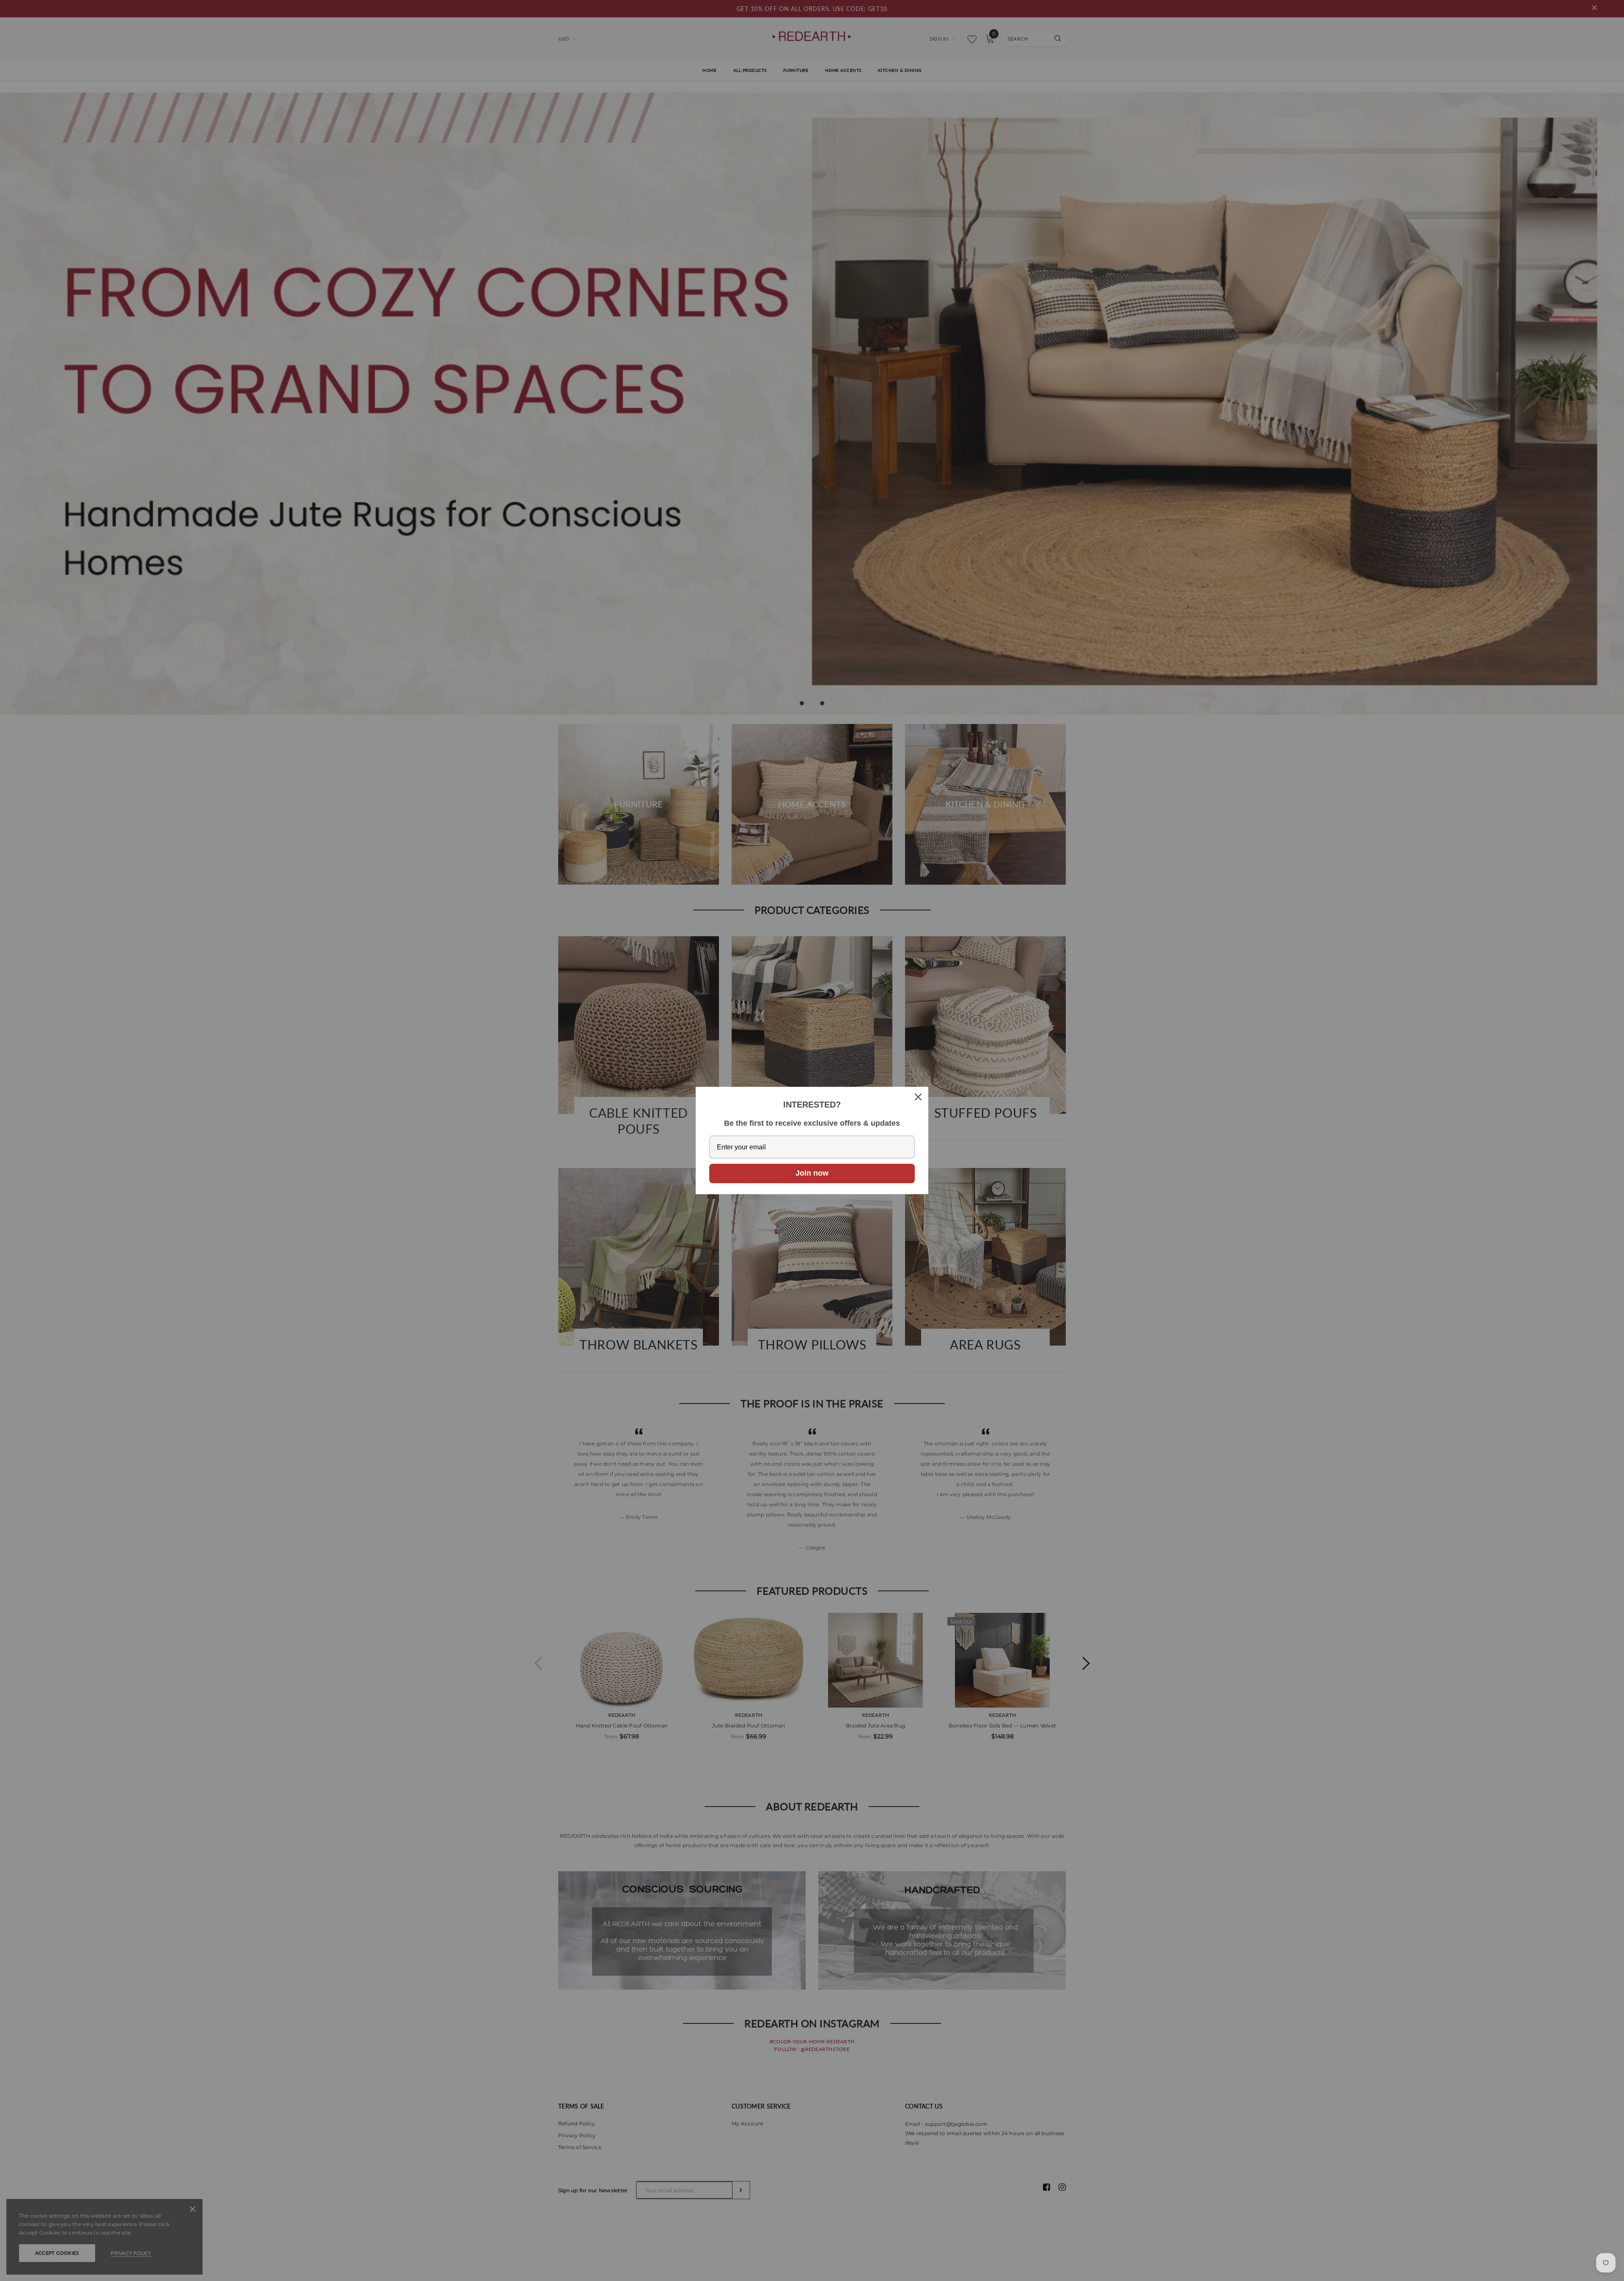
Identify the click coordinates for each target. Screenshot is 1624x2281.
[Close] (918, 1097)
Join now (812, 1173)
